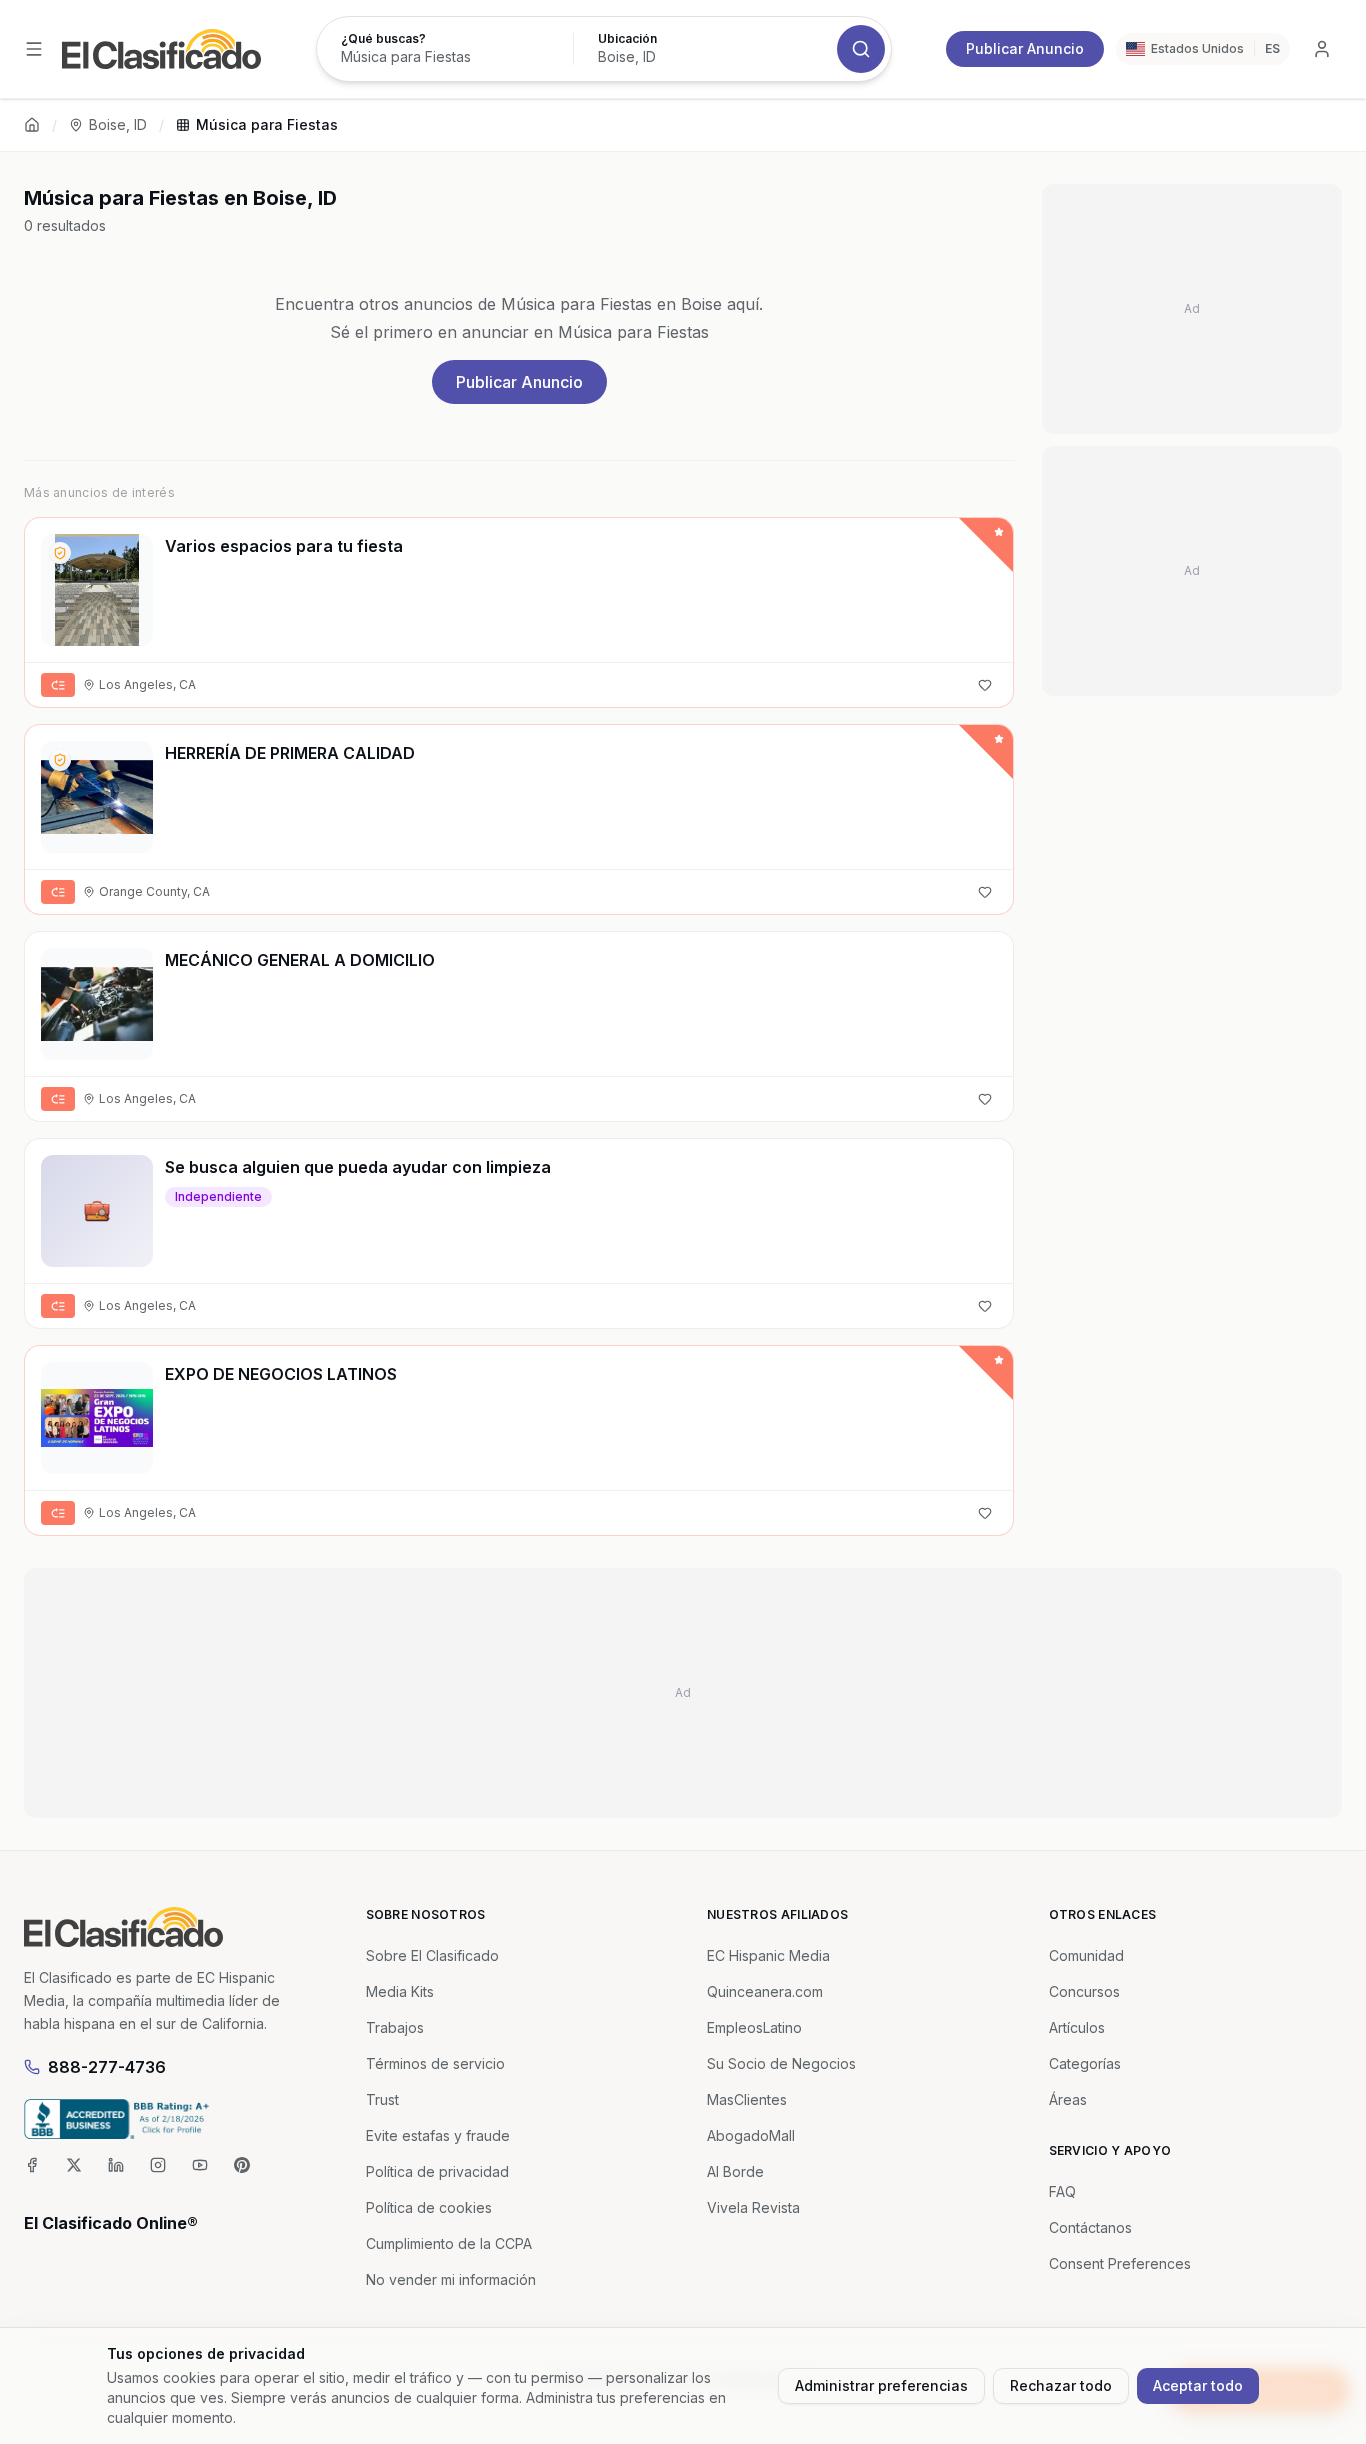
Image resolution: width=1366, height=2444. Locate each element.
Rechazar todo (1061, 2385)
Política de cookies (429, 2207)
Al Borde (735, 2171)
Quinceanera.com (765, 1991)
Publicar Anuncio (1025, 48)
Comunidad (1086, 1955)
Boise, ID (118, 124)
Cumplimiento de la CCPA (449, 2243)
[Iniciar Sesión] (1322, 49)
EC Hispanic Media (768, 1955)
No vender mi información (451, 2279)
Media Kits (400, 1991)
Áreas (1068, 2099)
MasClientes (747, 2099)
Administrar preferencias (881, 2385)
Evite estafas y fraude (438, 2135)
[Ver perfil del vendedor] (60, 553)
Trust (382, 2099)
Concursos (1084, 1991)
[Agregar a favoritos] (985, 685)
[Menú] (34, 49)
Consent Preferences (1120, 2263)
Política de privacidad (437, 2171)
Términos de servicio (435, 2063)
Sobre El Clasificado (432, 1955)
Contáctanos (1090, 2227)
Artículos (1077, 2027)
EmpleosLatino (754, 2027)
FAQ (1062, 2191)
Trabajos (395, 2027)
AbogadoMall (751, 2135)
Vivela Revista (753, 2207)
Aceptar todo (1198, 2385)
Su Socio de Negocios (781, 2063)
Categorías (1085, 2063)
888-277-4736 (107, 2067)
